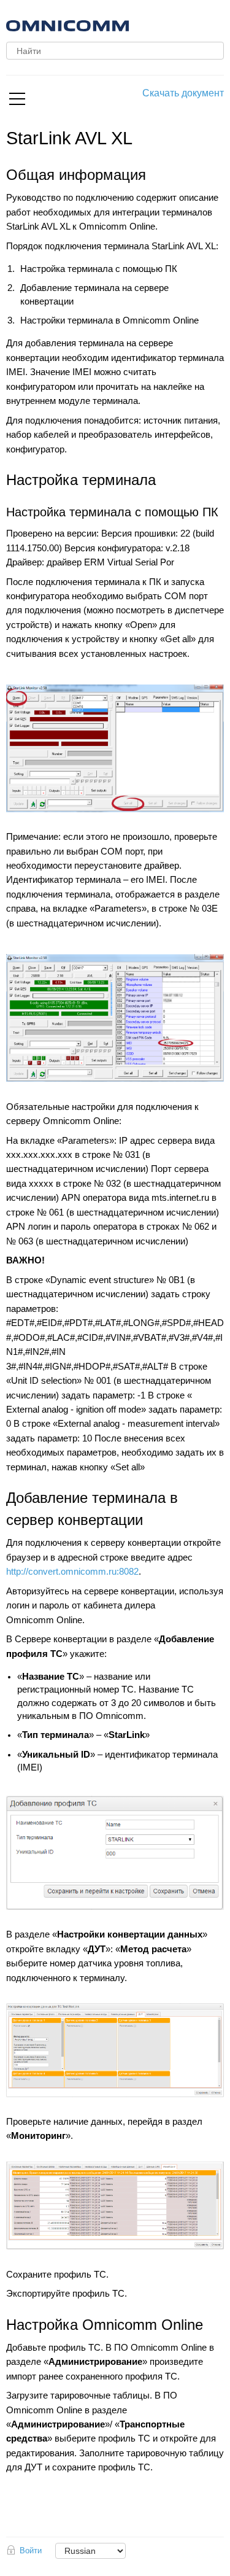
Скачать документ (183, 93)
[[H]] (138, 24)
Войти (31, 2551)
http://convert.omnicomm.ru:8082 (72, 1572)
